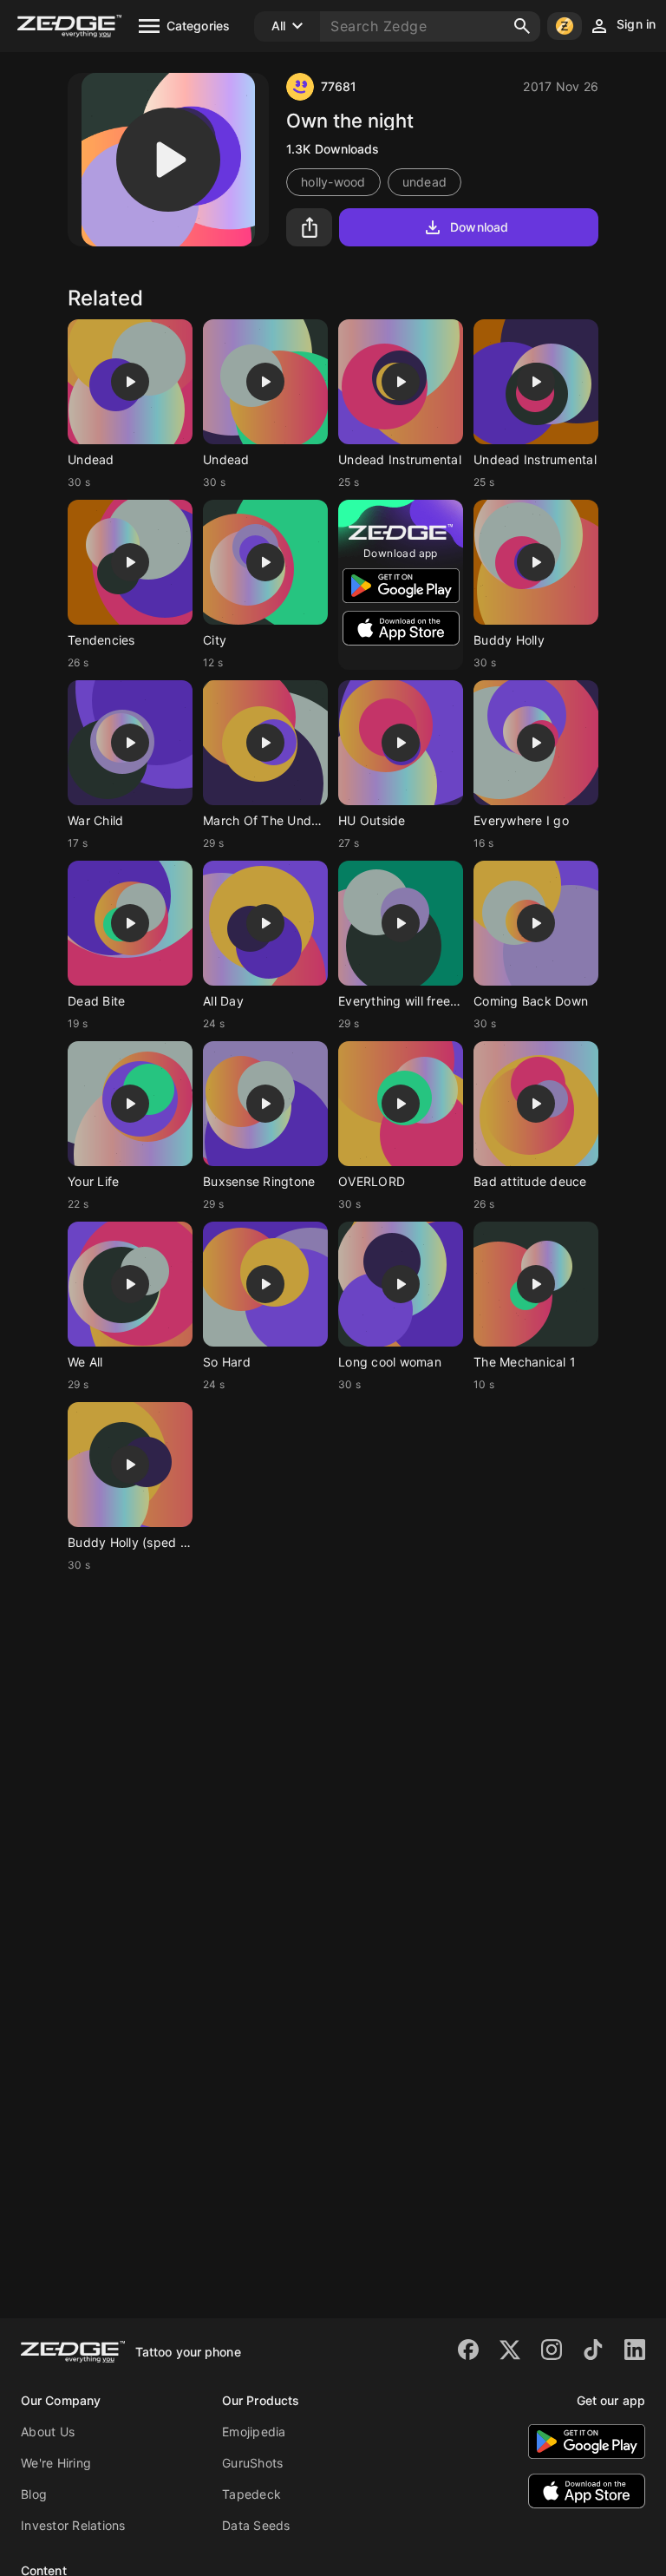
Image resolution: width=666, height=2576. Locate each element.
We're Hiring (56, 2463)
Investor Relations (73, 2525)
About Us (48, 2432)
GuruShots (252, 2463)
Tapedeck (251, 2494)
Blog (34, 2494)
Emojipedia (254, 2432)
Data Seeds (256, 2525)
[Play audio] (168, 160)
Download (479, 227)
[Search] (522, 26)
